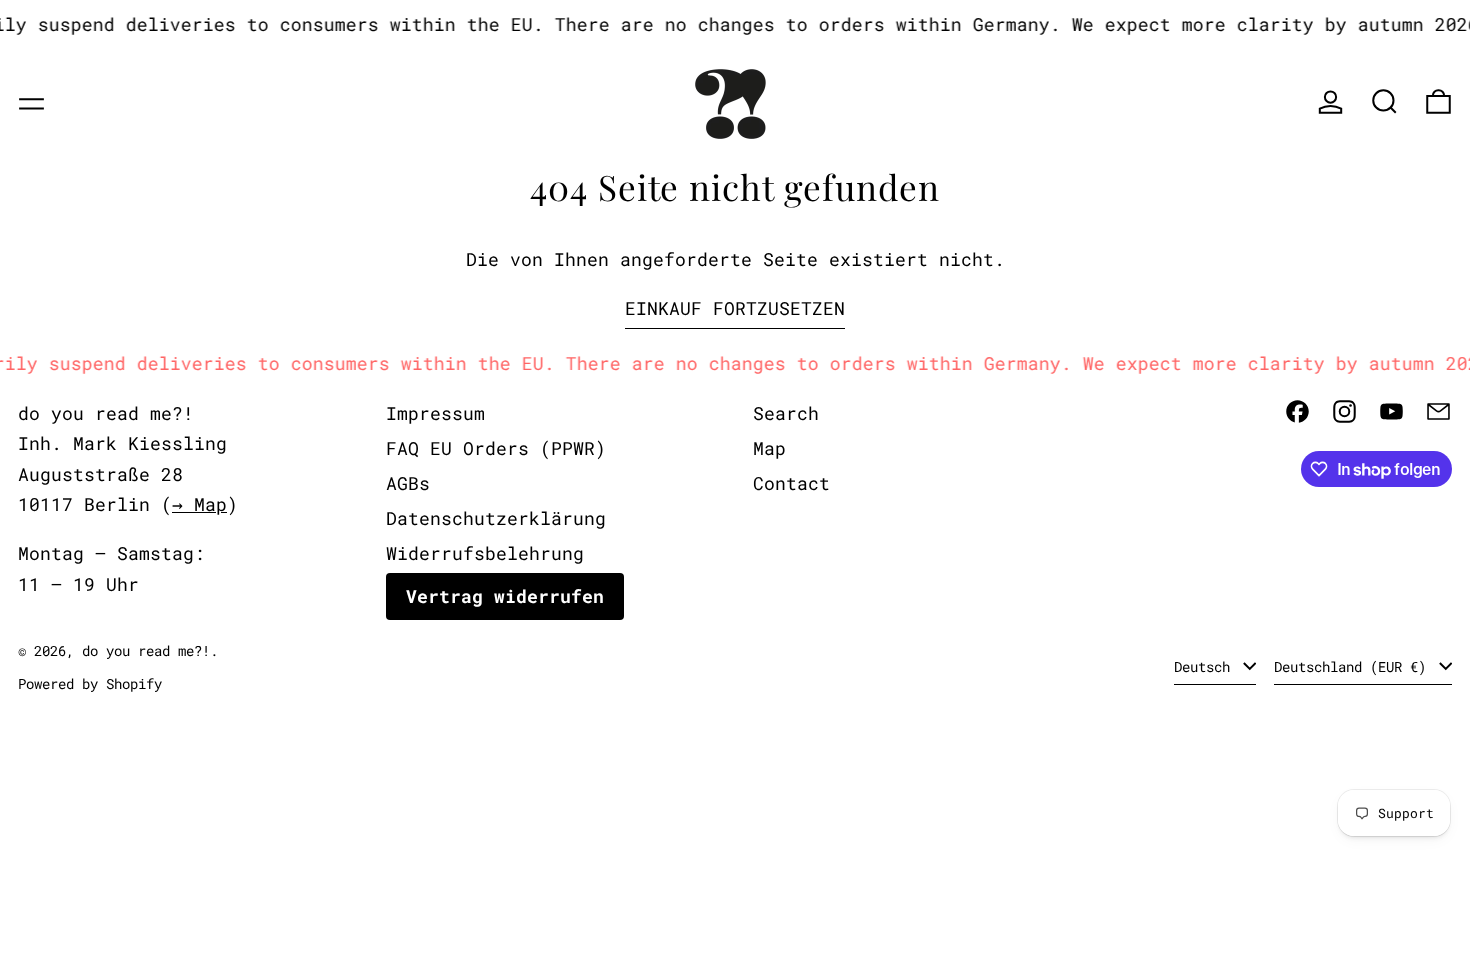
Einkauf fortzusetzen (735, 308)
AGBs (408, 483)
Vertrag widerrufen (505, 596)
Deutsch (1206, 666)
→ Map (199, 504)
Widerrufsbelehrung (485, 553)
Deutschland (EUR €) (1354, 666)
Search (786, 413)
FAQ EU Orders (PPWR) (496, 448)
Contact (791, 483)
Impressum (435, 413)
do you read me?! (146, 650)
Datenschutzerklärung (496, 518)
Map (769, 448)
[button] (1384, 101)
